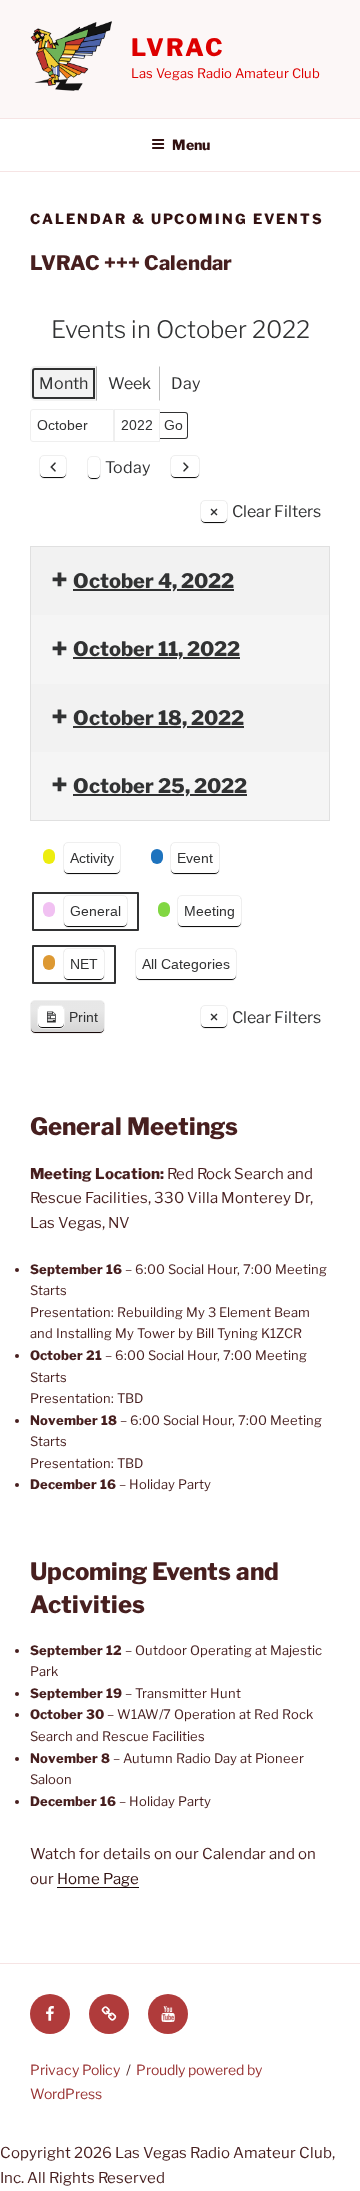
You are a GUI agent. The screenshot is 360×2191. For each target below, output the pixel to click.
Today (127, 467)
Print (67, 1021)
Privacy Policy (75, 2069)
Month (63, 383)
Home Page (98, 1879)
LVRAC (178, 47)
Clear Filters (276, 511)
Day (185, 383)
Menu (191, 144)
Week (129, 383)
